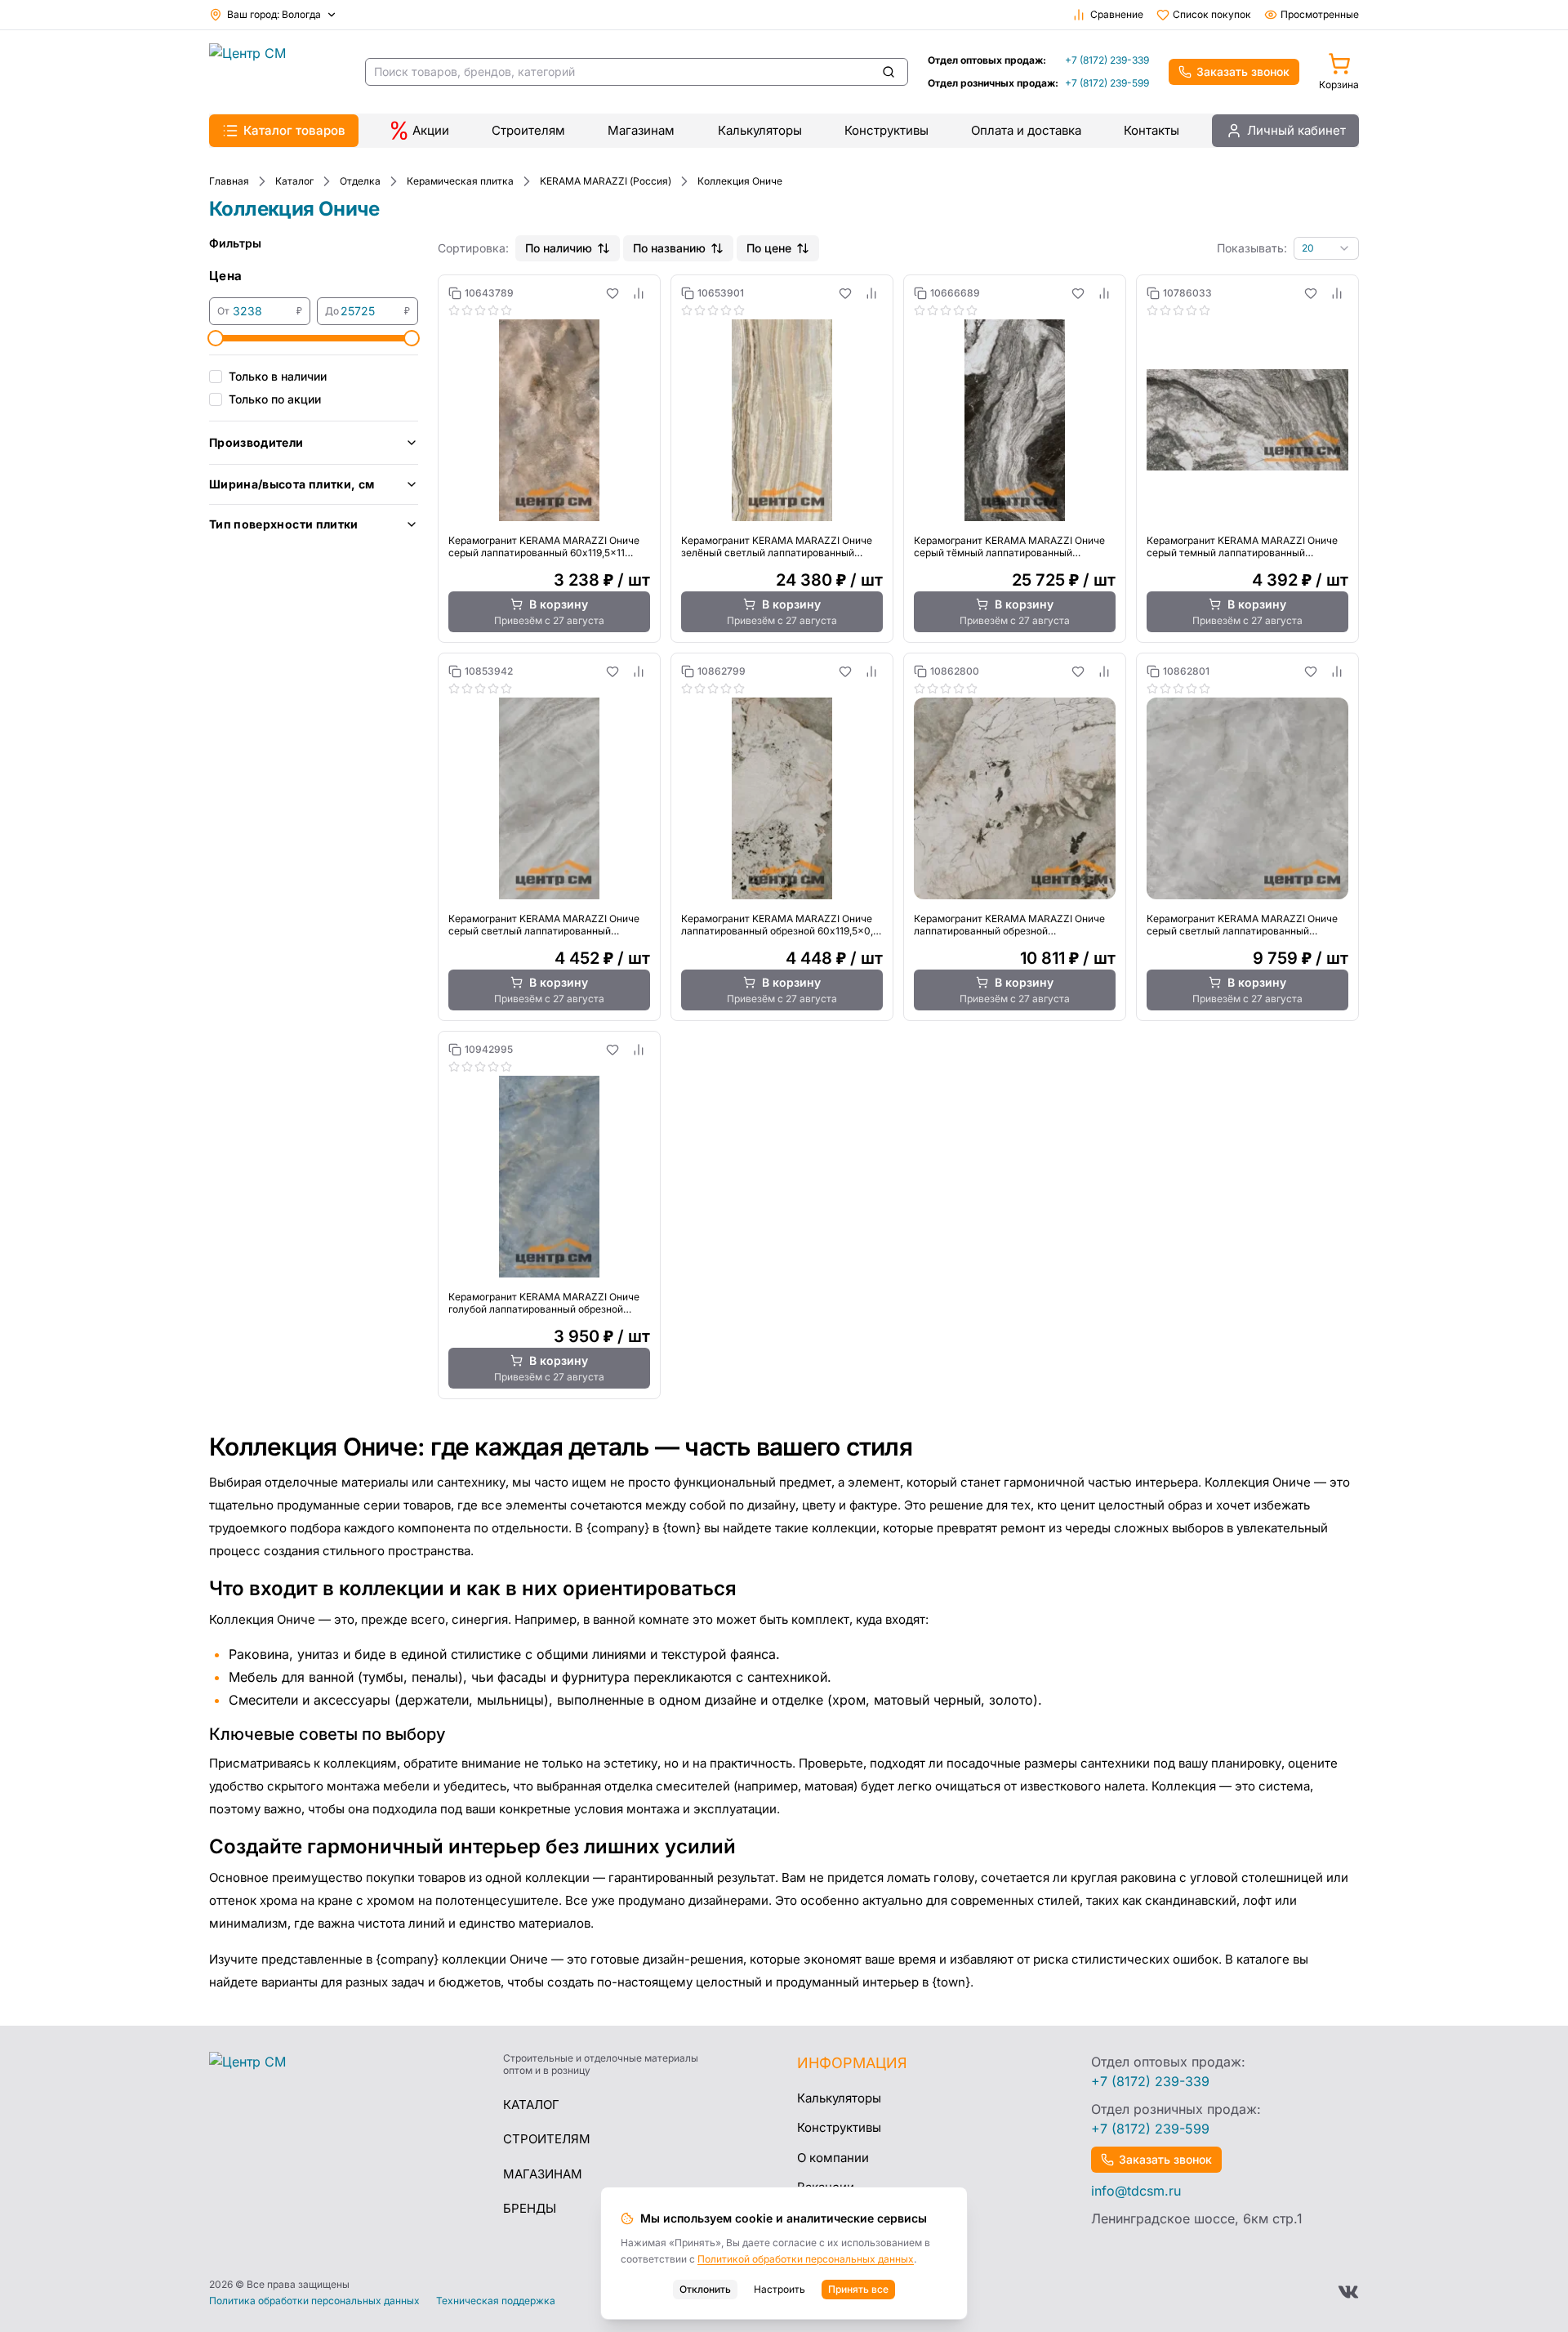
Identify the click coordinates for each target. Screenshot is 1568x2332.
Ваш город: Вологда (274, 14)
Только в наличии (278, 376)
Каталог (531, 2105)
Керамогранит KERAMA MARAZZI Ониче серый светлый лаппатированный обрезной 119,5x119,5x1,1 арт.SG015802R (1242, 925)
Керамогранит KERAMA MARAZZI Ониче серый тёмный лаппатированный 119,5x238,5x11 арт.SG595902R (1009, 546)
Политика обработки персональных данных (314, 2301)
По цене (769, 248)
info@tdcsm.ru (1136, 2191)
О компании (833, 2158)
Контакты (1151, 130)
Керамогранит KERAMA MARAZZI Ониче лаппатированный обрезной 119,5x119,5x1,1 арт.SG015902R (1009, 925)
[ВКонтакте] (1348, 2292)
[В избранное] (612, 293)
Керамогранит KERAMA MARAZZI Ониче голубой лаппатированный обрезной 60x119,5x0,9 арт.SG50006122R (544, 1303)
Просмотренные (1320, 14)
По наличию (559, 248)
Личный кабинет (1296, 130)
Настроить (780, 2289)
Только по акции (275, 399)
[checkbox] (216, 377)
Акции (431, 130)
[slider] (216, 338)
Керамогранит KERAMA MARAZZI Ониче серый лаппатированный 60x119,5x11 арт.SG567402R (544, 546)
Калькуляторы (760, 130)
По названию (669, 248)
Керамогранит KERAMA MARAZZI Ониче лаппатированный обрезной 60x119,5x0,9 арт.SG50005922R (780, 925)
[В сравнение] (639, 293)
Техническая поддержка (496, 2301)
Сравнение (1117, 14)
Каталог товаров (294, 130)
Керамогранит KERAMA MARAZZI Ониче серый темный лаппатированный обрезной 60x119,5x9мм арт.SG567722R (1242, 546)
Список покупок (1212, 14)
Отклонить (705, 2289)
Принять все (858, 2289)
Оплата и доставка (1026, 130)
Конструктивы (886, 130)
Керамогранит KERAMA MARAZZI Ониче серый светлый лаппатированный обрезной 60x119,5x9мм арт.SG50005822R (544, 925)
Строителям (528, 130)
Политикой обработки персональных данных (806, 2259)
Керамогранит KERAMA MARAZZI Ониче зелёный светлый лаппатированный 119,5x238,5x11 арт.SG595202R (777, 546)
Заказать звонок (1243, 71)
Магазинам (641, 130)
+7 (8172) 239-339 (1107, 60)
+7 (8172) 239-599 (1107, 83)
